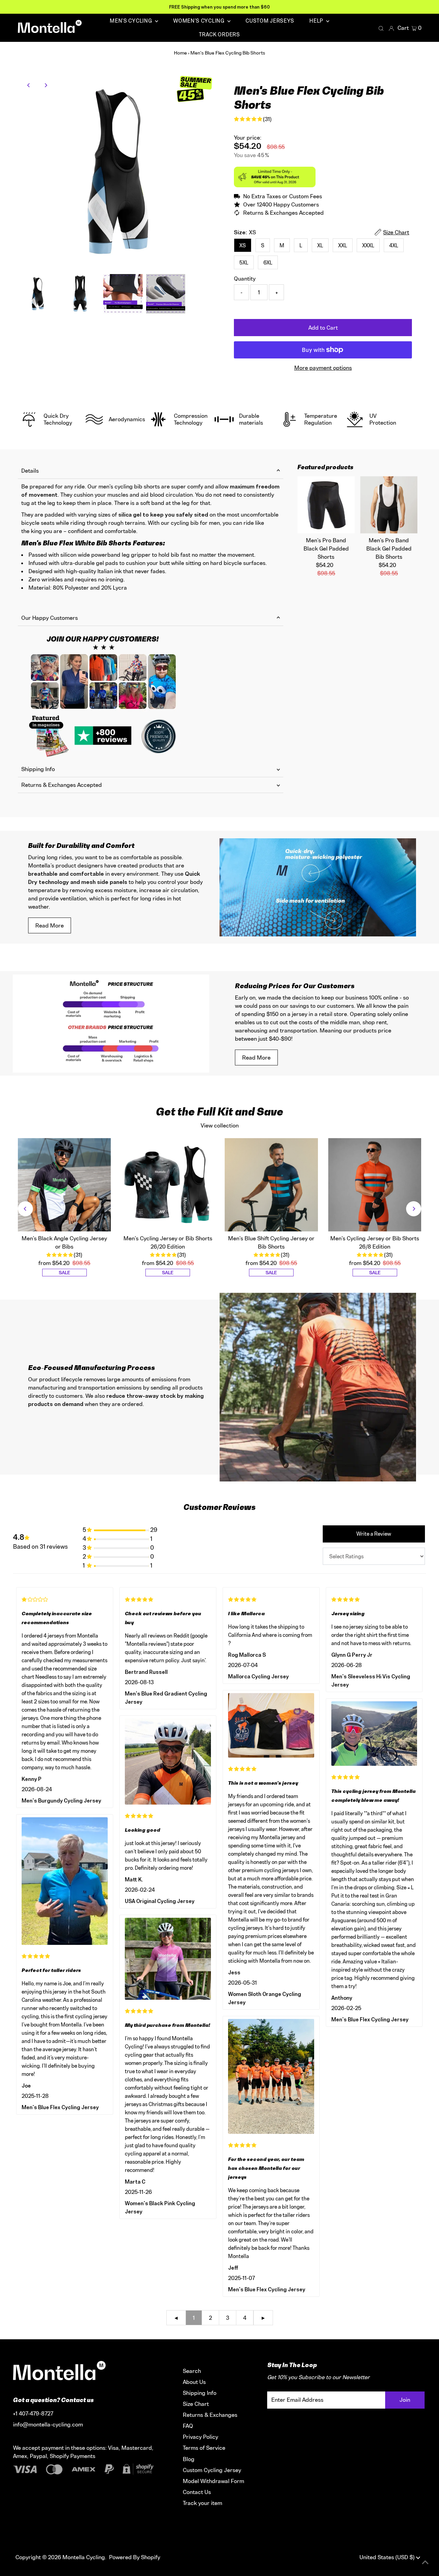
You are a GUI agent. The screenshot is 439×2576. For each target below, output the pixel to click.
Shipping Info (38, 769)
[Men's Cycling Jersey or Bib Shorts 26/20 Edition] (168, 1185)
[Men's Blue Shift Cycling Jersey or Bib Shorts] (271, 1185)
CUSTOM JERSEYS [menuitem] (270, 21)
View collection (220, 1125)
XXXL (368, 245)
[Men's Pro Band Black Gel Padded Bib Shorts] (389, 505)
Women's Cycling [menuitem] (199, 21)
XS (243, 245)
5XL (244, 263)
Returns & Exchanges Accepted (62, 785)
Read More (50, 925)
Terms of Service (204, 2448)
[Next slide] (414, 1209)
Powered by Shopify (135, 2557)
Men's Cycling (132, 21)
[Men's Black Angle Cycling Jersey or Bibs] (64, 1185)
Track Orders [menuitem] (219, 34)
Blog (189, 2459)
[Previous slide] (25, 1209)
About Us (194, 2382)
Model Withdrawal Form (213, 2481)
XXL (343, 245)
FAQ (188, 2426)
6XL (268, 263)
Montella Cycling (84, 2557)
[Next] (46, 85)
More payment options (323, 368)
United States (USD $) (388, 2557)
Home (180, 53)
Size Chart (196, 2404)
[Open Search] (381, 28)
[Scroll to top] (425, 2562)
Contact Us (197, 2492)
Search (192, 2371)
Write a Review (374, 1534)
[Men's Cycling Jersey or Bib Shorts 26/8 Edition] (375, 1185)
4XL (394, 245)
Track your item (203, 2503)
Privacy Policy (200, 2437)
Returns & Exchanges (210, 2415)
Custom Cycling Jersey (212, 2470)
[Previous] (29, 85)
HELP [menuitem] (317, 21)
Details (30, 471)
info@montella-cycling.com (48, 2424)
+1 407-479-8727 (33, 2413)
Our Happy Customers (50, 618)
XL (320, 245)
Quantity (245, 279)
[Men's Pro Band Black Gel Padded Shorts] (326, 505)
